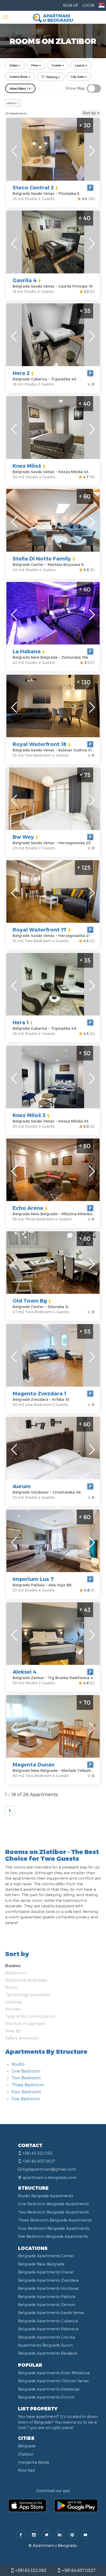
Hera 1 (21, 1022)
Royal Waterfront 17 (39, 929)
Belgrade (27, 2446)
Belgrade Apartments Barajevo (48, 2353)
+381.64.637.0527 (78, 2570)
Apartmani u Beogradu (55, 2545)
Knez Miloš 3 (29, 1115)
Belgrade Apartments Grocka (46, 2337)
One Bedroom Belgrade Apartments (53, 2204)
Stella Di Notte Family (42, 558)
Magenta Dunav (33, 1764)
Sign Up (70, 5)
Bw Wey (23, 837)
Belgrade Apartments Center (46, 2256)
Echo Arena (28, 1208)
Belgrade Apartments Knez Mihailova (54, 2373)
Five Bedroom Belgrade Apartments (53, 2236)
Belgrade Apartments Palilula (47, 2296)
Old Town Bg (30, 1301)
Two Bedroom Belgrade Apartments (53, 2212)
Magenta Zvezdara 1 (39, 1393)
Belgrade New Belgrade (41, 2264)
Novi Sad (26, 2470)
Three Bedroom (28, 2085)
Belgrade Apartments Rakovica (48, 2329)
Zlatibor (26, 2454)
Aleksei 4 (25, 1672)
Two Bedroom (26, 2078)
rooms (11, 103)
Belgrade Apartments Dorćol (46, 2397)
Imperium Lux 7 (33, 1579)
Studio (18, 2064)
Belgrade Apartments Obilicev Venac (54, 2381)
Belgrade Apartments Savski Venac (51, 2312)
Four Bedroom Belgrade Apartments (54, 2228)
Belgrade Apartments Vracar (46, 2272)
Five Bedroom (26, 2099)
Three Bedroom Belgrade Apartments (55, 2220)
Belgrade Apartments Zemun (47, 2304)
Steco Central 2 (33, 187)
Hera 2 (21, 373)
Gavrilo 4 (25, 280)
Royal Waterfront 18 (39, 744)
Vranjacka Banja (33, 2462)
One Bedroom (26, 2071)
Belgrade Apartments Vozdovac (49, 2288)
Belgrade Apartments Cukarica (48, 2321)
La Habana (27, 651)
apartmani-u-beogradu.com (50, 2177)
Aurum (22, 1486)
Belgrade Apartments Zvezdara (48, 2280)
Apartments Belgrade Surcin (45, 2345)
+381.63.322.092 (30, 2570)
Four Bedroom (26, 2092)
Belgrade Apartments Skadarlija (49, 2389)
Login (88, 5)
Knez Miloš (27, 466)
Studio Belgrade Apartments (46, 2196)
